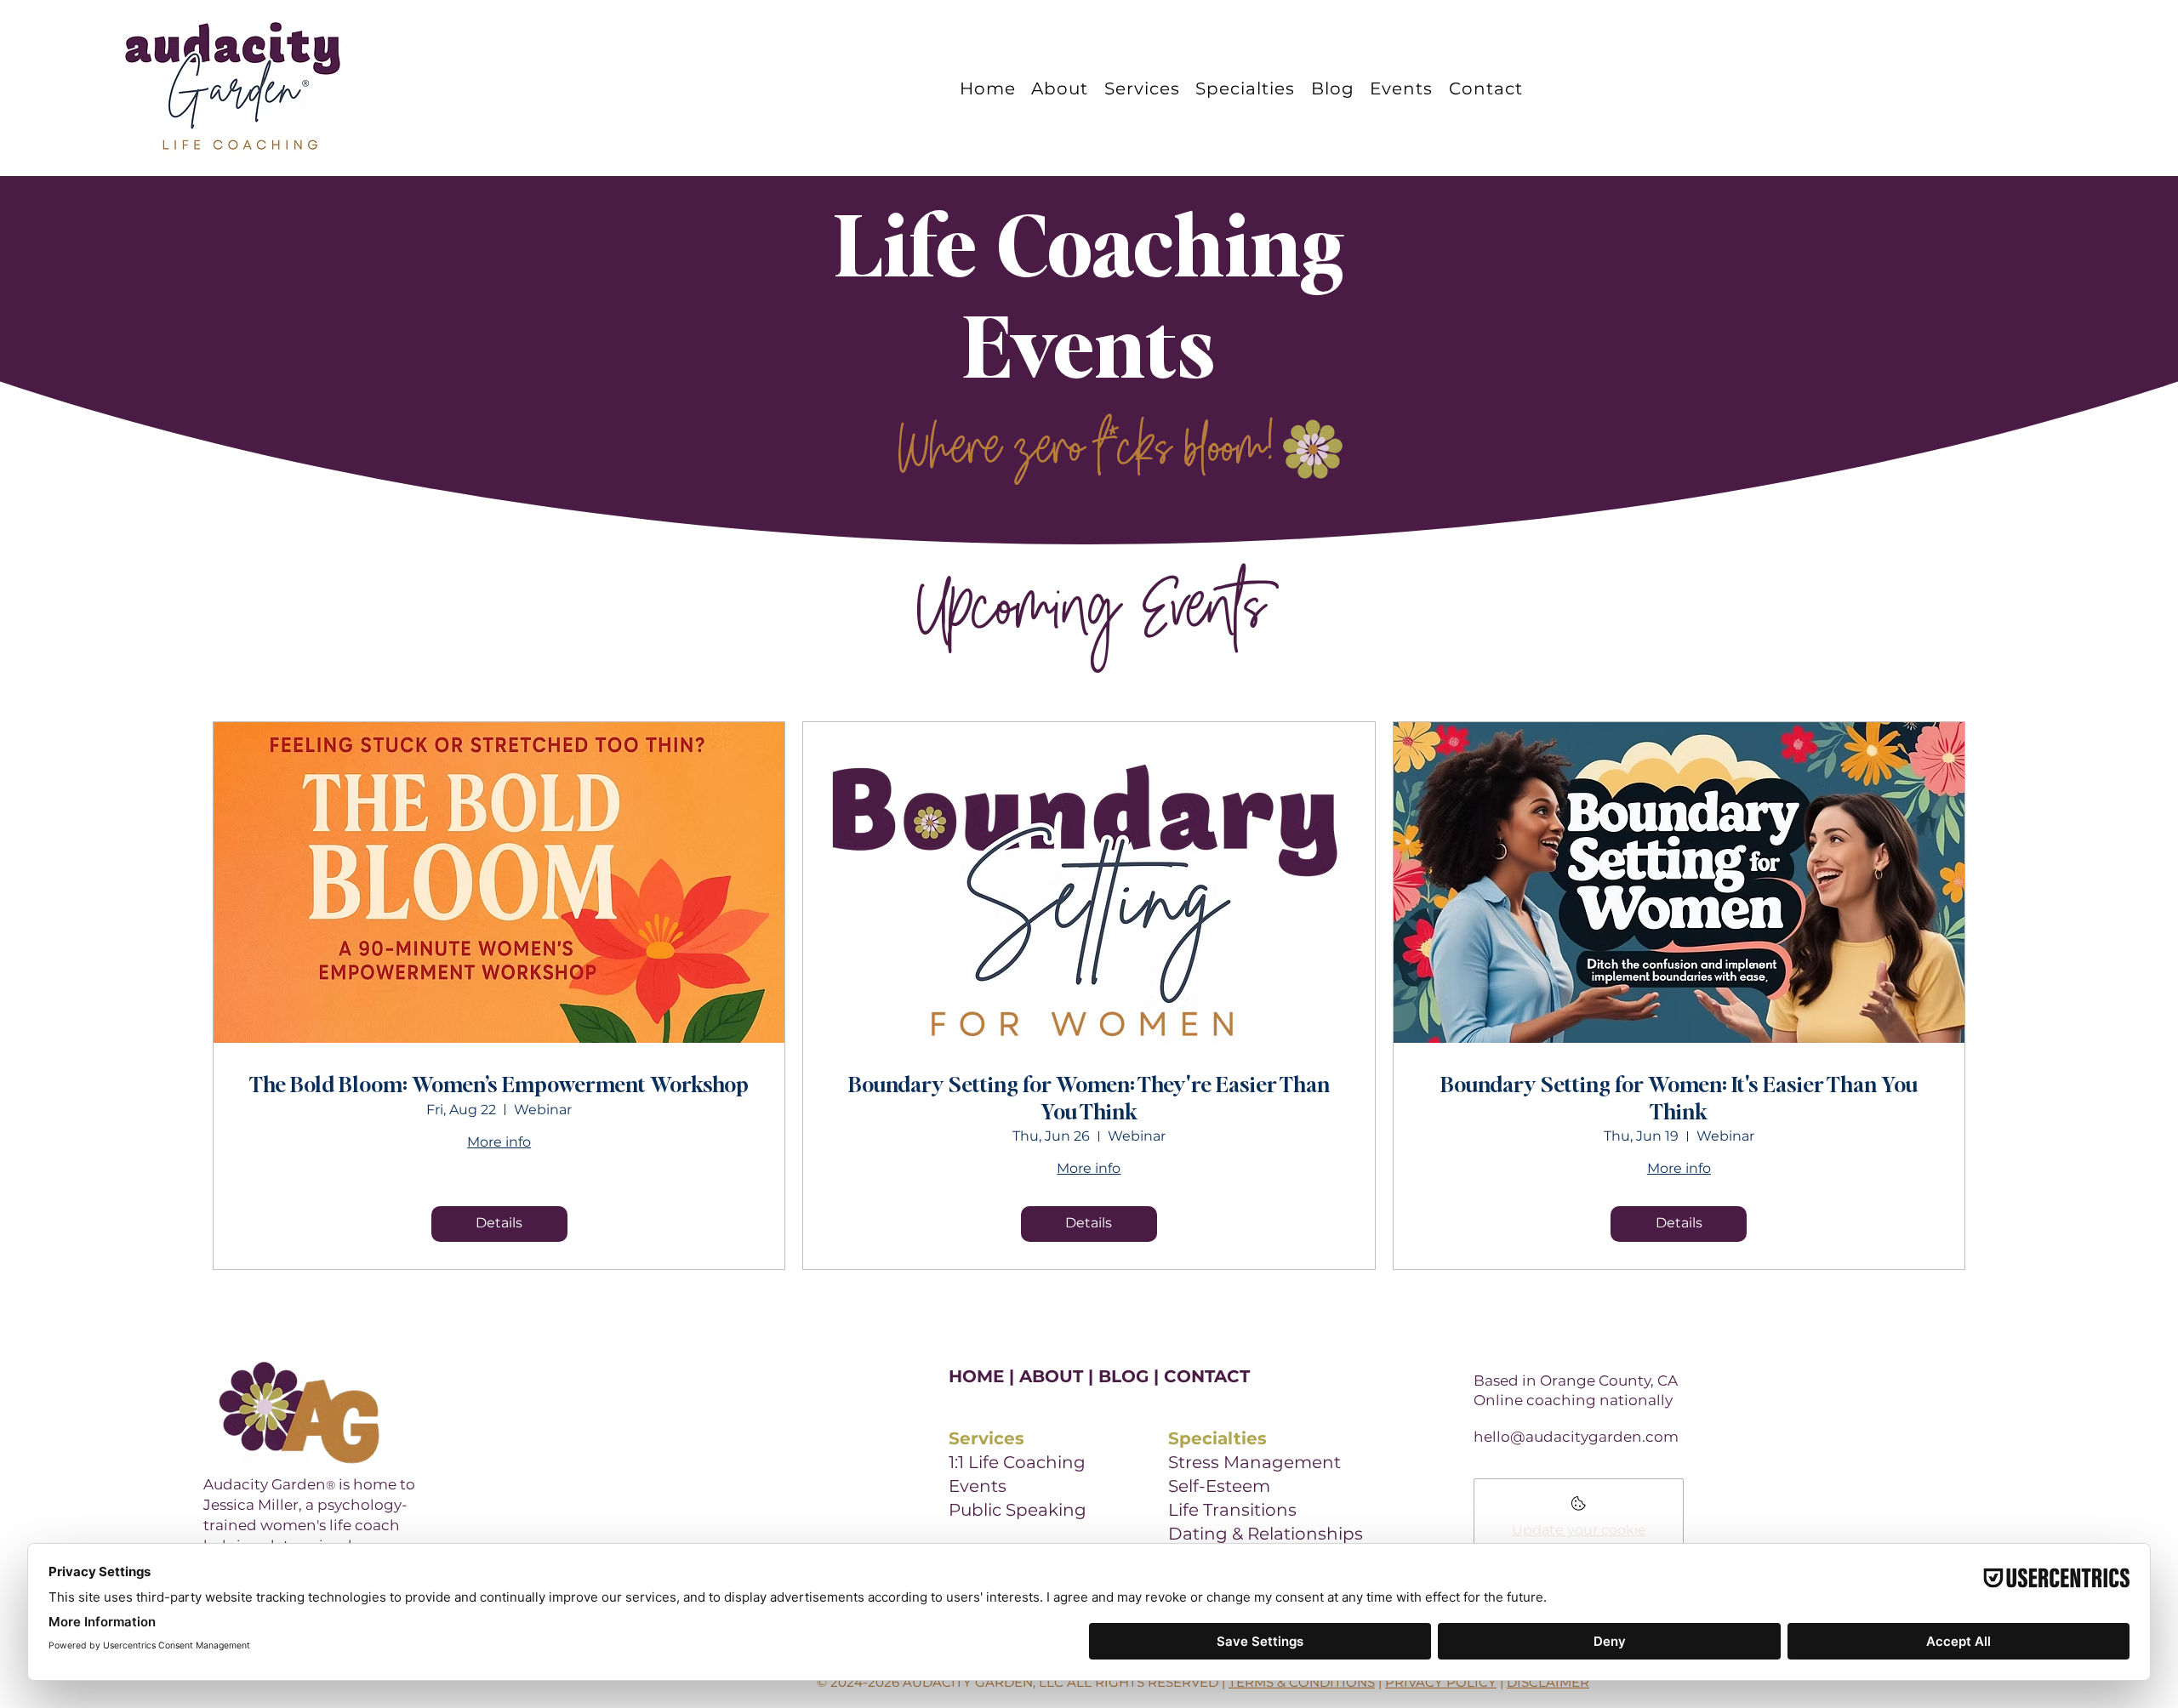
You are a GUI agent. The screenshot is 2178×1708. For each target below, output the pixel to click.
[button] (1249, 88)
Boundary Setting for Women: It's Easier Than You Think (1679, 1096)
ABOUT (1051, 1376)
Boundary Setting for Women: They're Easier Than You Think (1089, 1096)
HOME (976, 1376)
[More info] (1579, 1509)
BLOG (1123, 1376)
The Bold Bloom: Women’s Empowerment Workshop (499, 1083)
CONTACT (1207, 1376)
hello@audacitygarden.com (1576, 1437)
